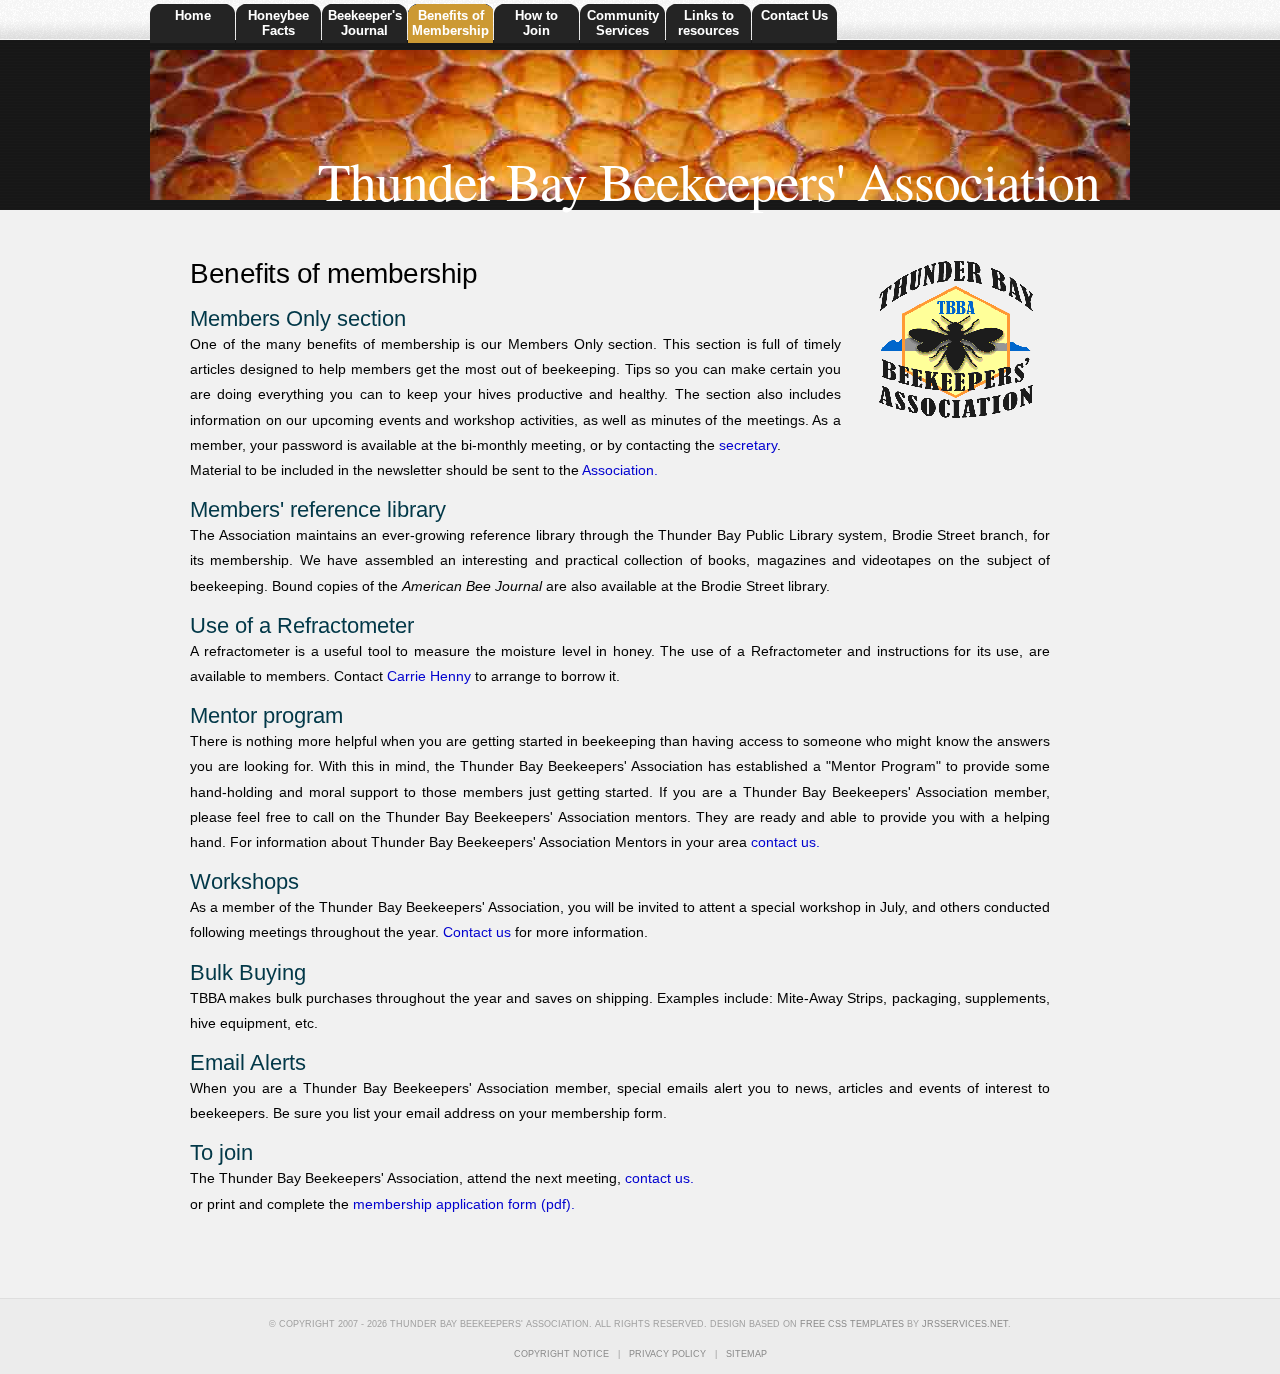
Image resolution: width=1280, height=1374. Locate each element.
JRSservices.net (965, 1324)
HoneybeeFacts (278, 23)
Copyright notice (561, 1354)
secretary (748, 445)
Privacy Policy (669, 1354)
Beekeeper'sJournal (365, 23)
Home (193, 15)
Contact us (477, 932)
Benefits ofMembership (450, 23)
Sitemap (746, 1354)
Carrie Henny (429, 676)
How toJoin (536, 23)
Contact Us (794, 15)
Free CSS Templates (852, 1324)
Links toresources (708, 23)
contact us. (785, 842)
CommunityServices (623, 23)
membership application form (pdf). (464, 1204)
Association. (620, 470)
